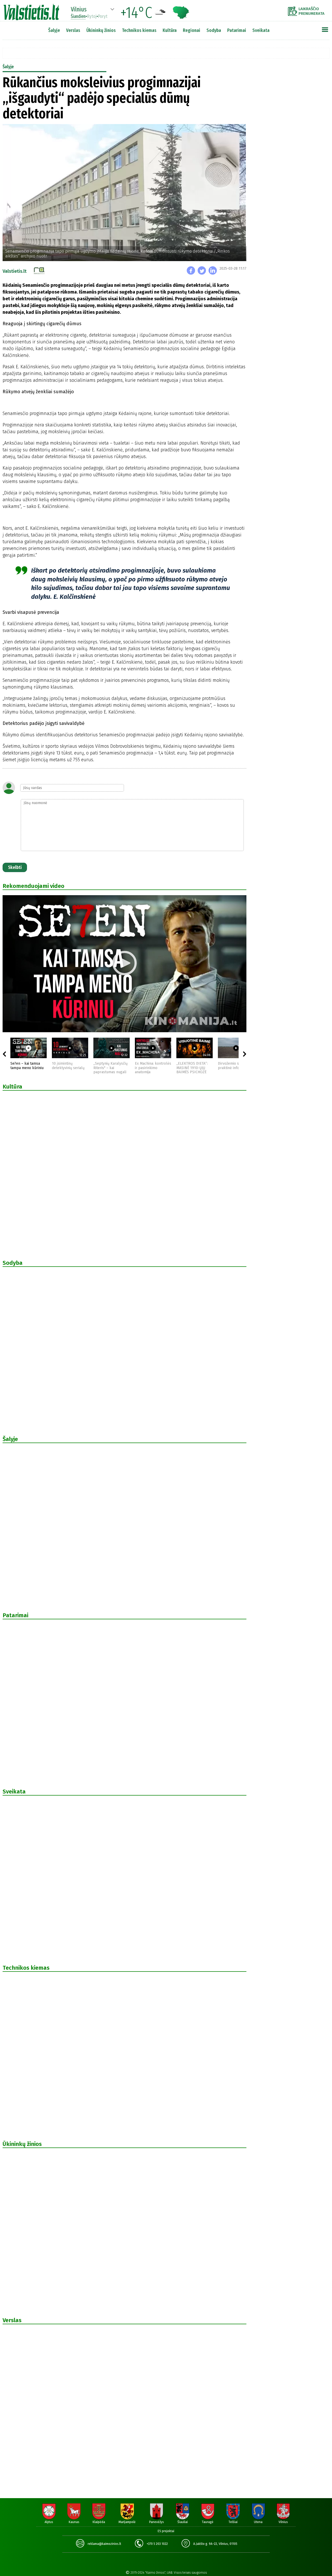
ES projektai (166, 2531)
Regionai (192, 30)
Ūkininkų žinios (101, 30)
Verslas (73, 30)
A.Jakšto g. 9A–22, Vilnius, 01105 (215, 2544)
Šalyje (54, 30)
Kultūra (170, 30)
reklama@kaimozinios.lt (104, 2544)
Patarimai (237, 30)
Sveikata (261, 30)
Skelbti (15, 867)
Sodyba (214, 30)
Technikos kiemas (139, 30)
